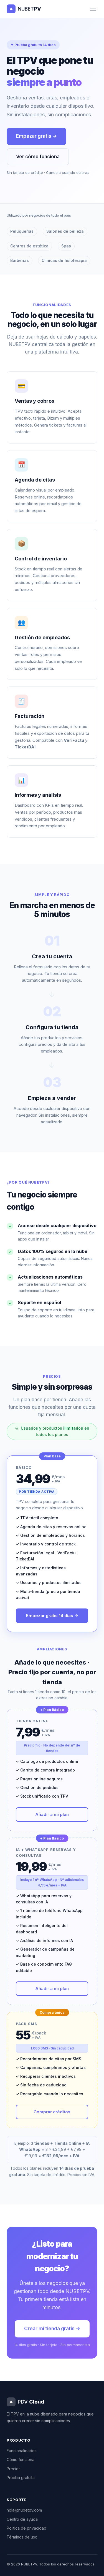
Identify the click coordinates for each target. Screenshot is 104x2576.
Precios (14, 2469)
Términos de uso (22, 2537)
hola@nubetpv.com (24, 2510)
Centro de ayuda (22, 2519)
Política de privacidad (26, 2528)
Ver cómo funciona (38, 157)
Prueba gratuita (21, 2478)
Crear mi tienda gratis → (52, 2329)
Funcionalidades (22, 2451)
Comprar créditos (52, 2112)
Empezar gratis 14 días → (52, 1616)
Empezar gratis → (36, 136)
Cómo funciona (21, 2460)
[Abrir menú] (93, 9)
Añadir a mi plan (52, 1814)
